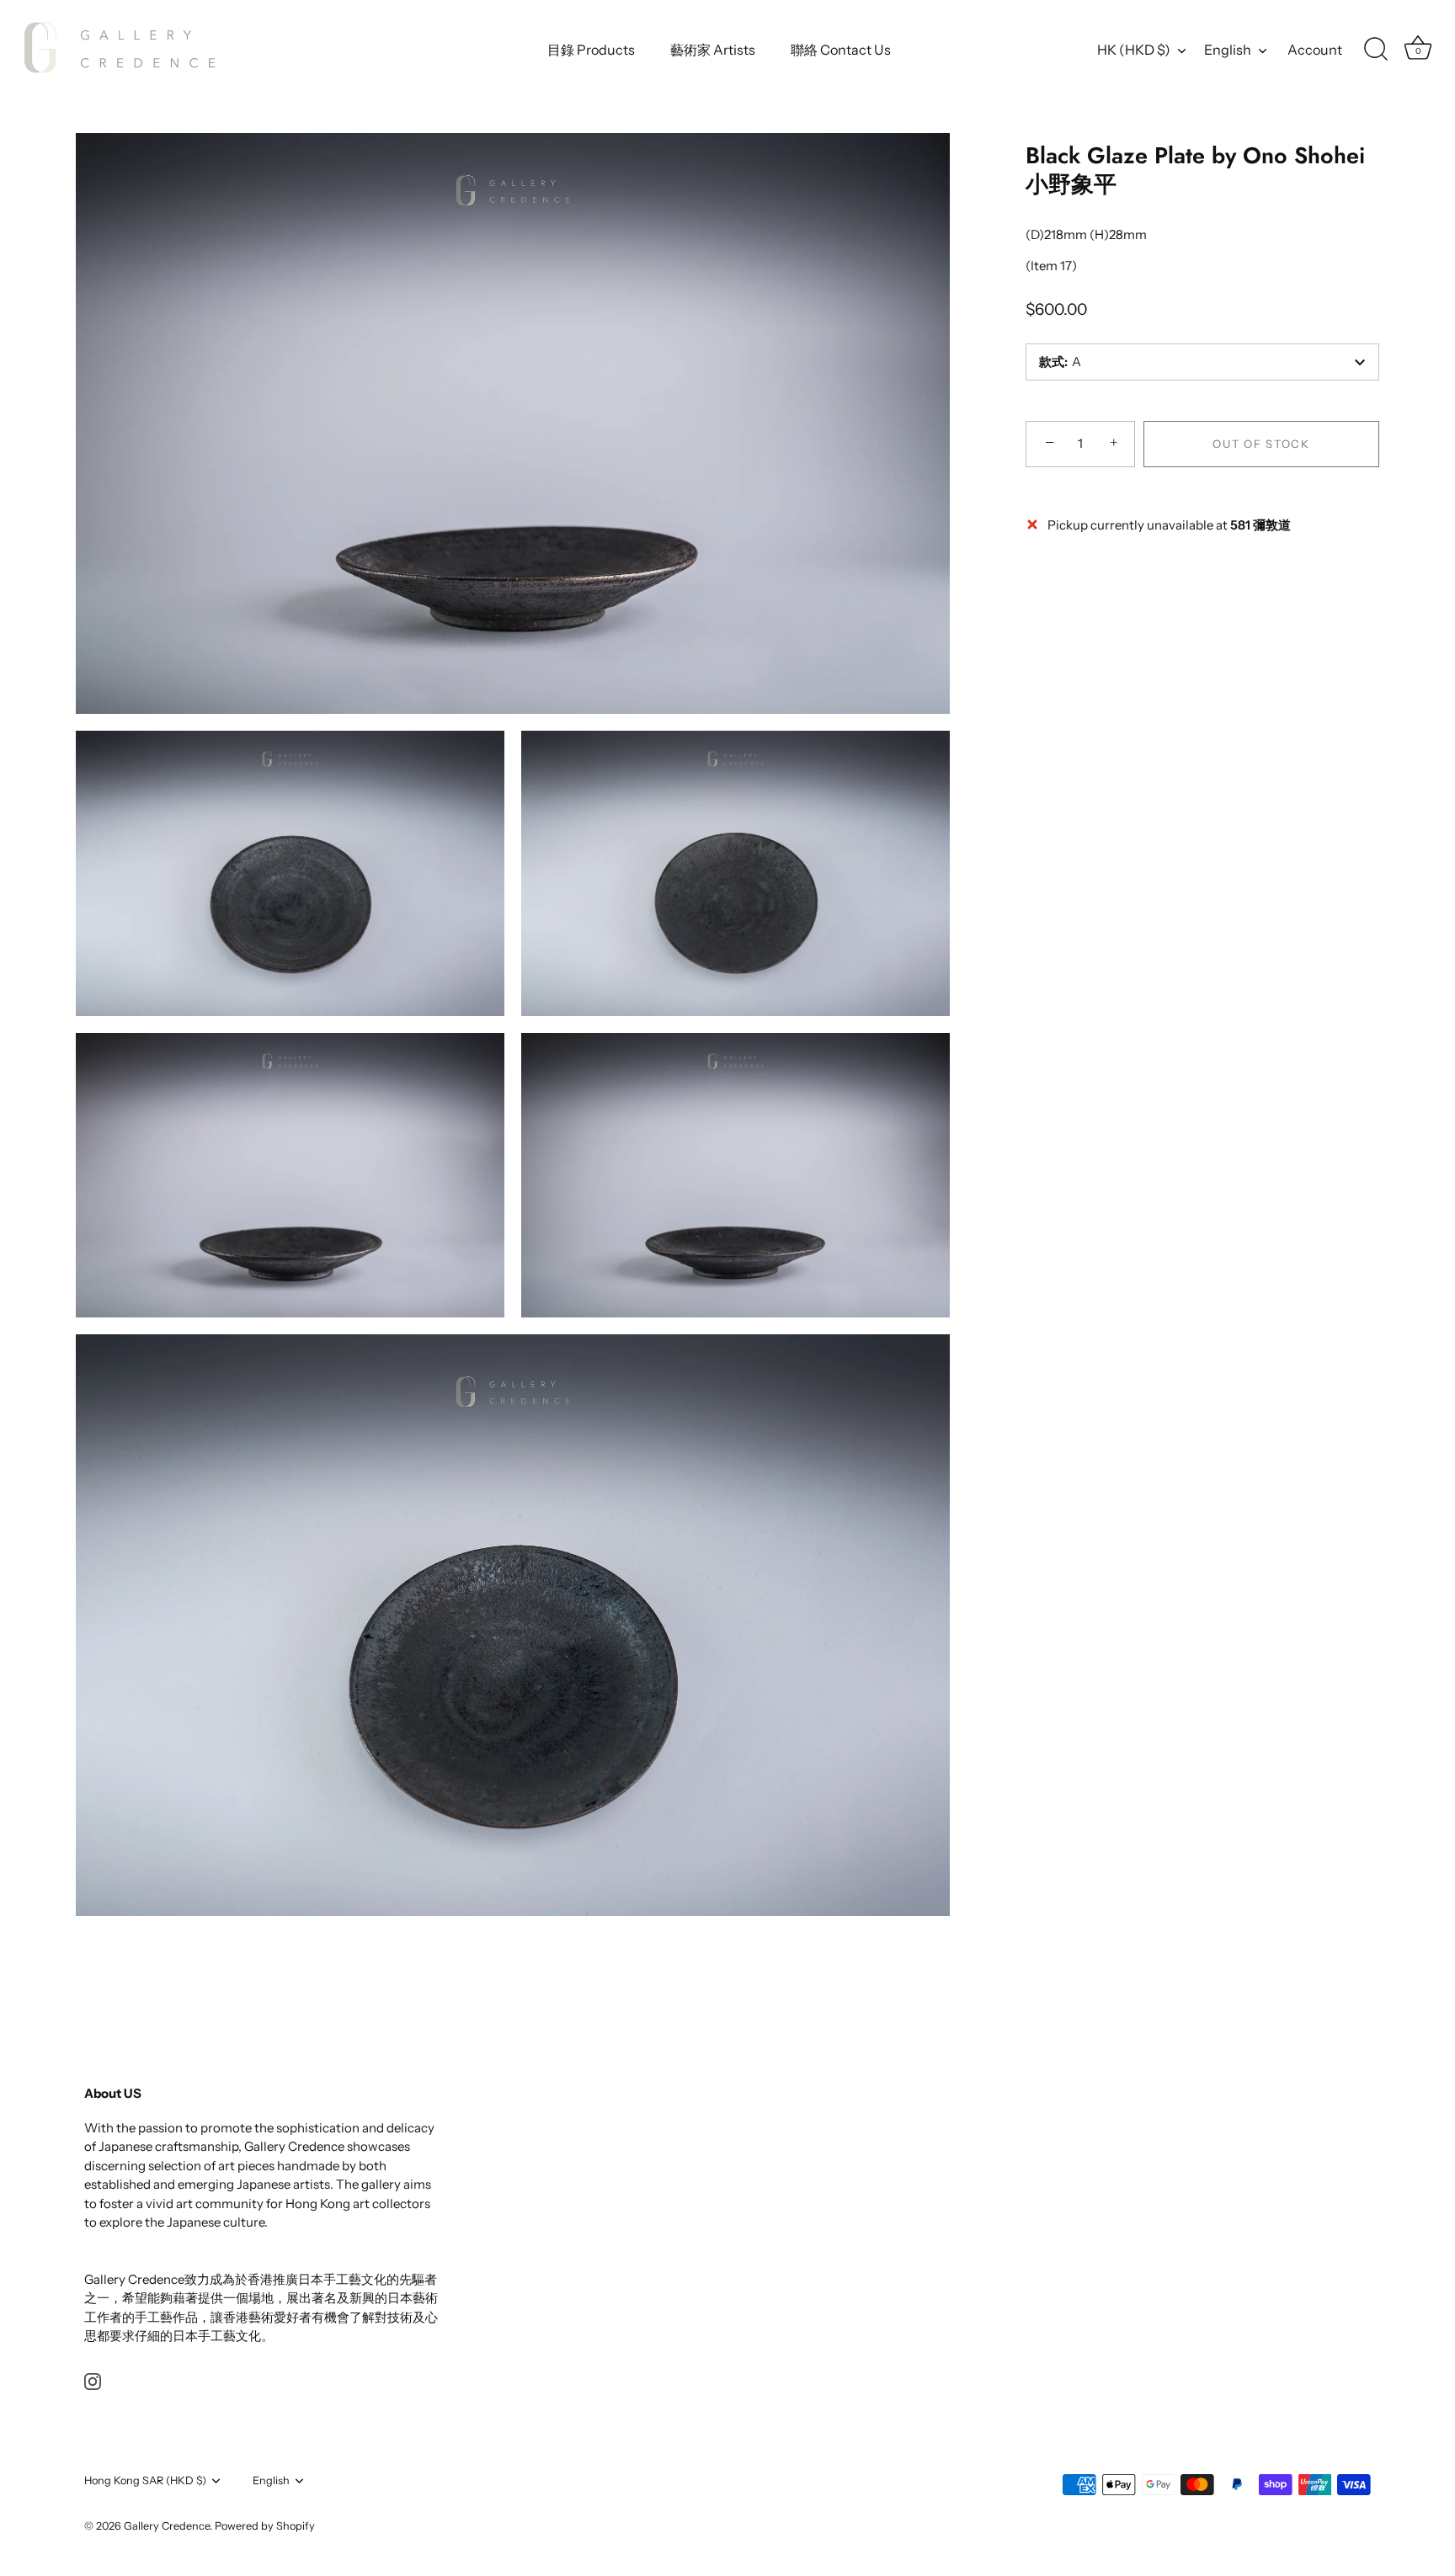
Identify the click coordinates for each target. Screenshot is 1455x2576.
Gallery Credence (167, 2526)
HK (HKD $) (1134, 50)
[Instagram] (93, 2380)
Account (1315, 50)
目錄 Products (591, 50)
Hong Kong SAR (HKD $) (145, 2480)
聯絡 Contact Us (841, 50)
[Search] (1376, 50)
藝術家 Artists (713, 50)
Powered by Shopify (265, 2526)
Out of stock (1261, 444)
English (1228, 50)
